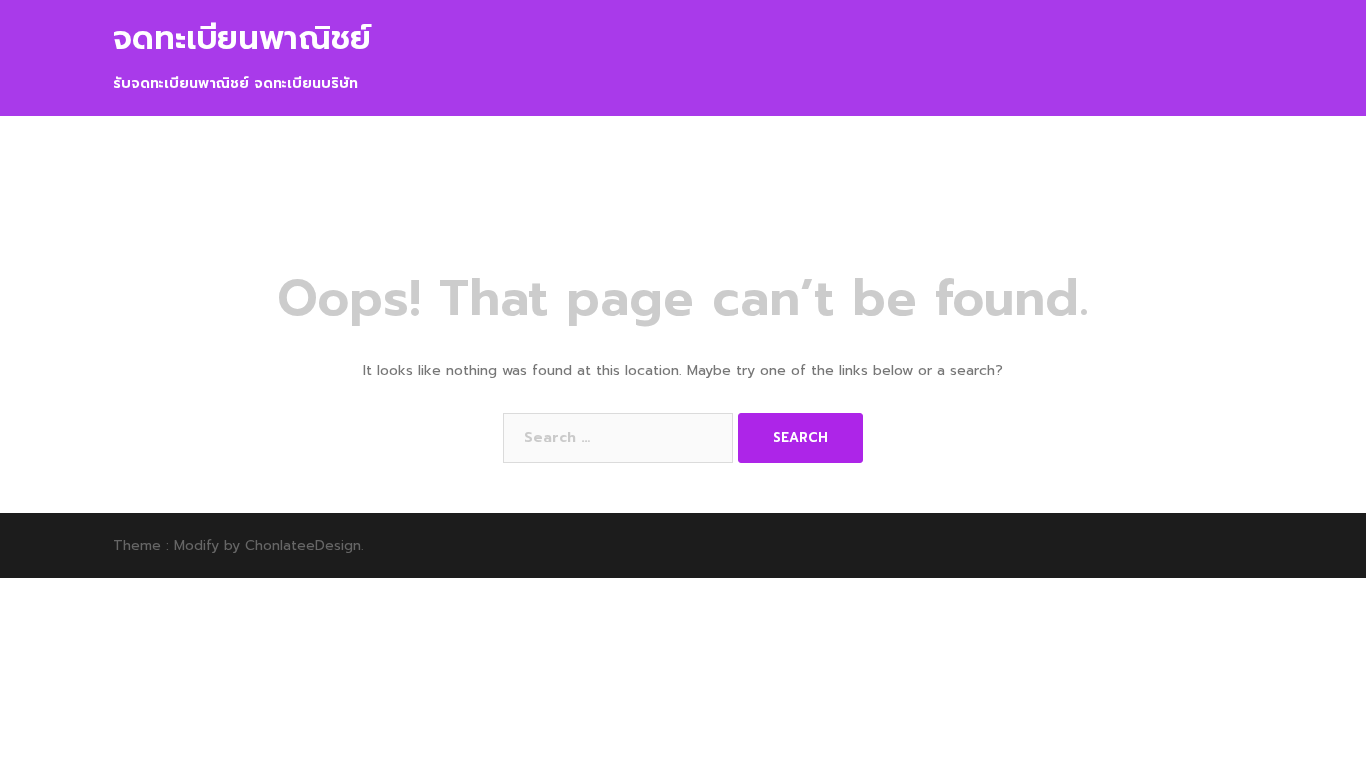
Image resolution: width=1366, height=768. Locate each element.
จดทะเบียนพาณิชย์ (242, 38)
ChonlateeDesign (303, 545)
